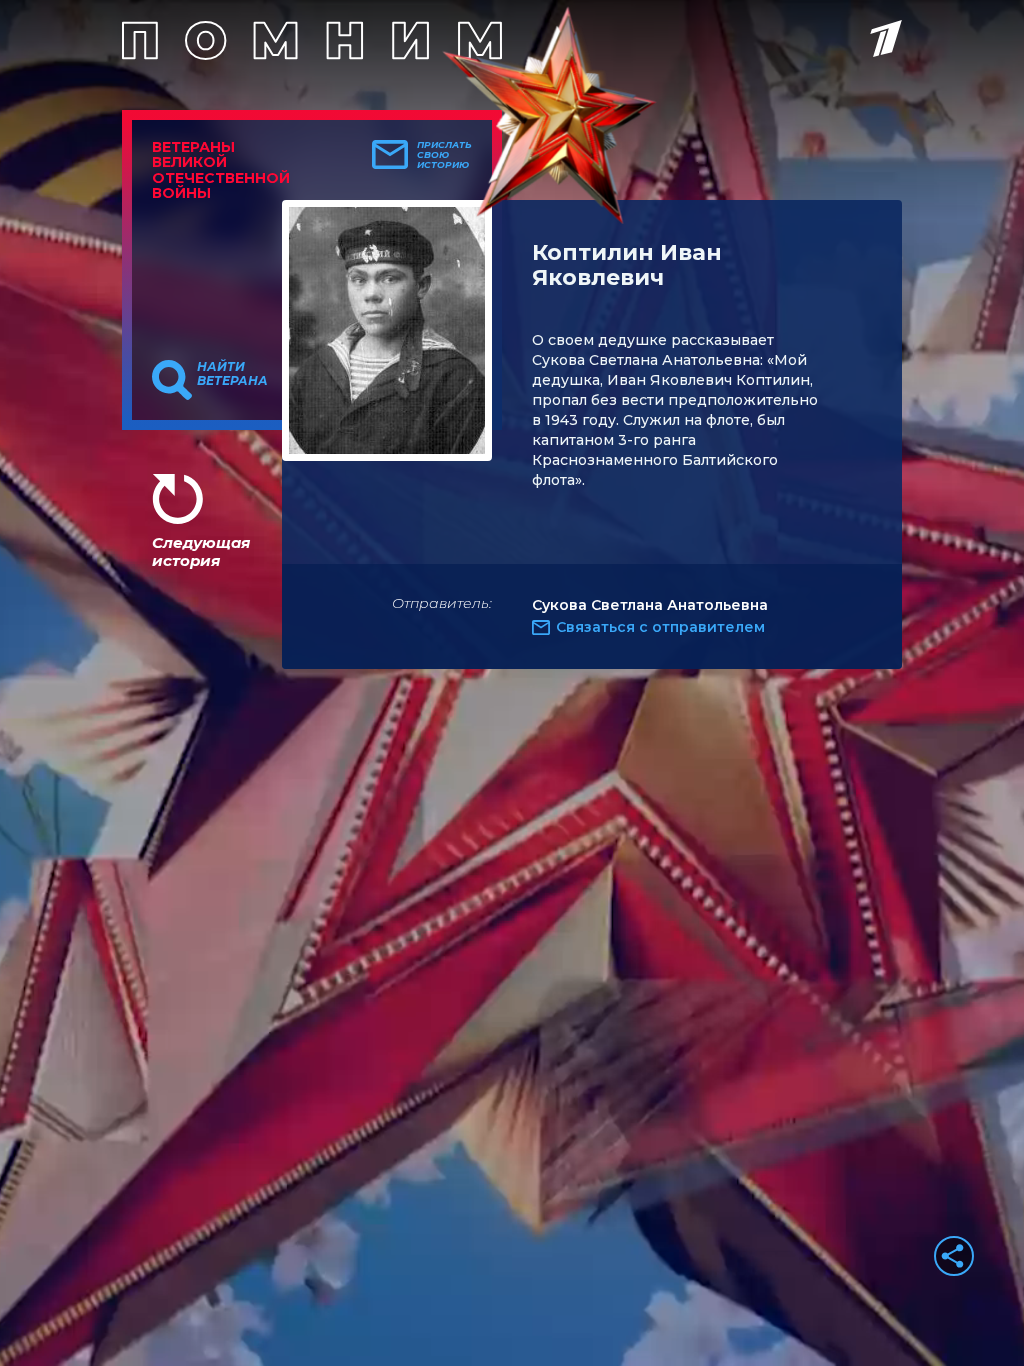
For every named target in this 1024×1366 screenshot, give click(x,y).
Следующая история (201, 551)
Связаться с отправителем (660, 627)
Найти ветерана (232, 374)
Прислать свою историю (444, 155)
